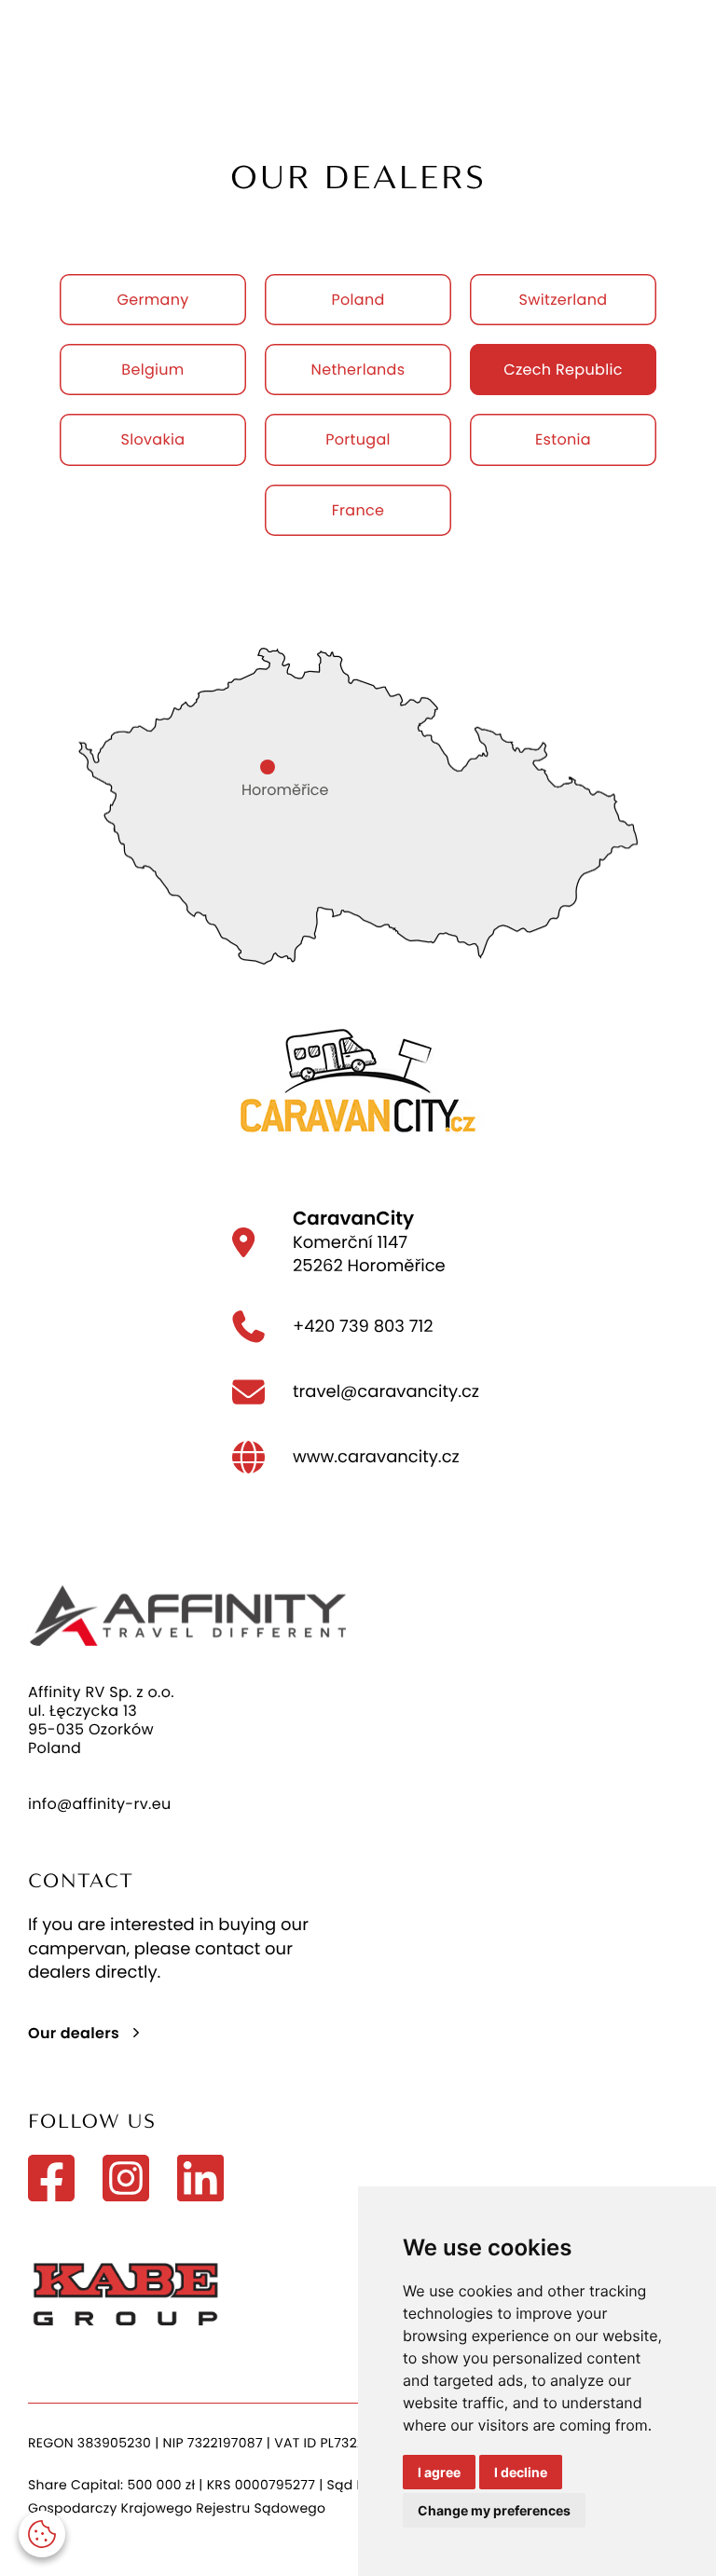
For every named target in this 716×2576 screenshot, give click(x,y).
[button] (42, 2534)
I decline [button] (521, 2472)
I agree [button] (439, 2472)
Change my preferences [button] (494, 2510)
